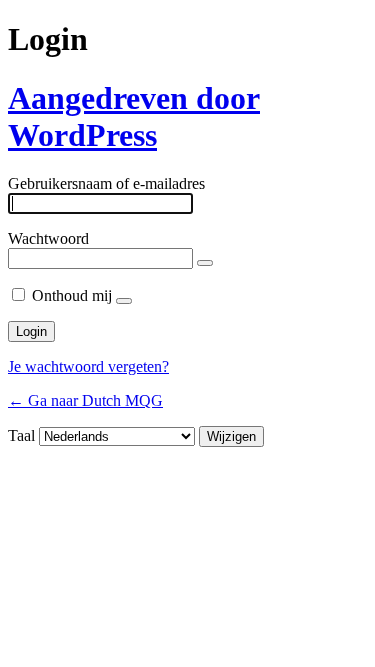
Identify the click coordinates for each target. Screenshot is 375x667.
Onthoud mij (72, 295)
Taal (21, 435)
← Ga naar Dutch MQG (85, 400)
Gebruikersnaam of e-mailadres (106, 183)
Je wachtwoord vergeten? (88, 366)
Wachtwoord (48, 238)
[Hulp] (124, 301)
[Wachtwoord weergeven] (205, 263)
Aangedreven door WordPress (134, 116)
